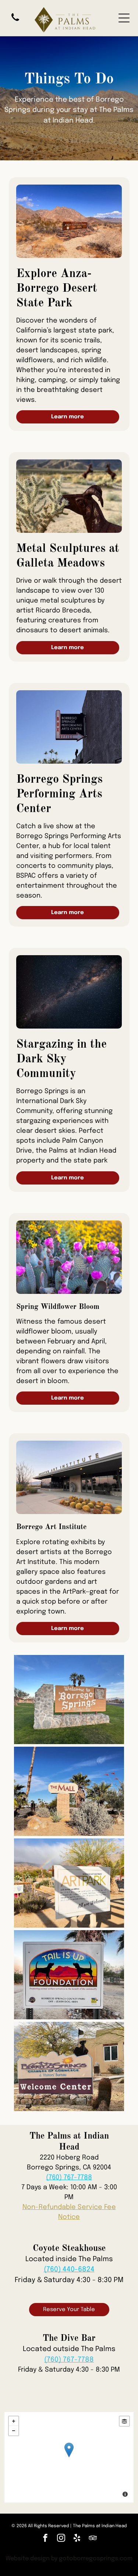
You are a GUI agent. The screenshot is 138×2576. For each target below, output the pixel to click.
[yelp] (77, 2539)
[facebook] (45, 2539)
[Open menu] (124, 18)
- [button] (14, 2431)
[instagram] (61, 2539)
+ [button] (14, 2421)
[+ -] (69, 2457)
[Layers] (124, 2421)
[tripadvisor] (93, 2539)
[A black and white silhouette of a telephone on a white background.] (15, 22)
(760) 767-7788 (69, 2177)
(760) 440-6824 (69, 2269)
